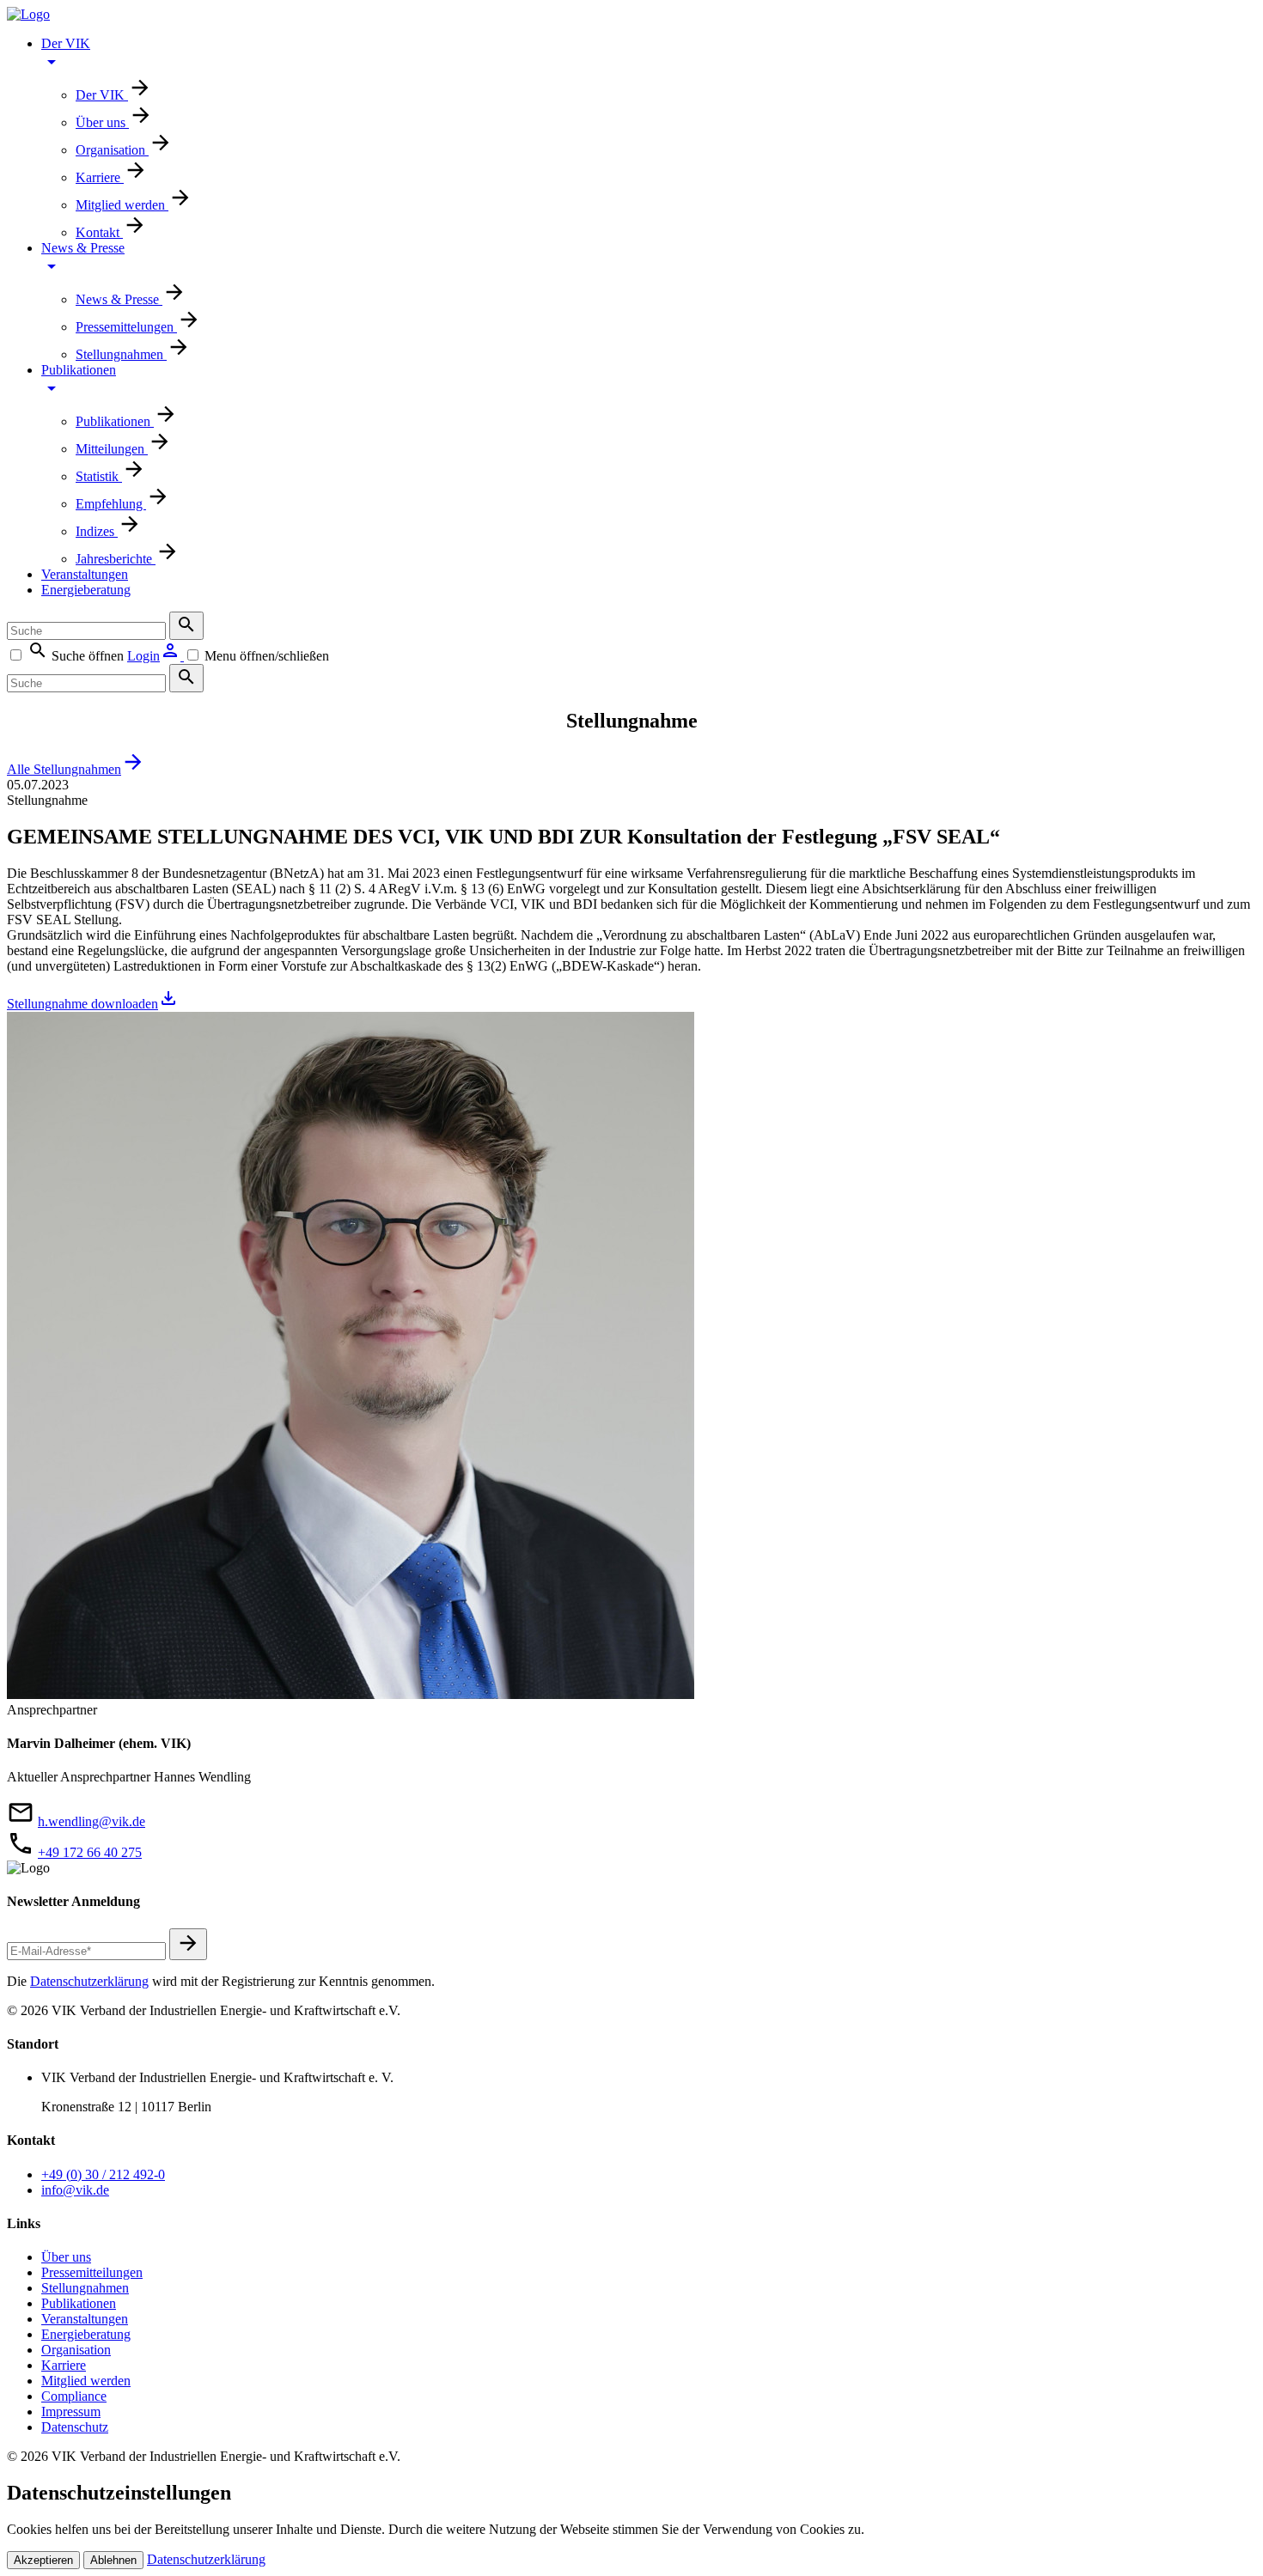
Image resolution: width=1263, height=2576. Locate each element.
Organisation (112, 150)
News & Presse (83, 248)
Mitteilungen (112, 449)
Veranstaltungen (85, 574)
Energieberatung (86, 590)
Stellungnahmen (121, 354)
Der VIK (66, 43)
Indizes (97, 531)
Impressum (71, 2412)
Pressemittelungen (126, 327)
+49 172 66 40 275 (90, 1852)
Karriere (100, 177)
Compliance (74, 2396)
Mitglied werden (122, 205)
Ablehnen (113, 2560)
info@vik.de (75, 2190)
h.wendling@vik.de (92, 1821)
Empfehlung (111, 504)
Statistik (99, 476)
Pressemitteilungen (92, 2272)
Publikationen (79, 370)
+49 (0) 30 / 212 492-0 (103, 2174)
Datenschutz (75, 2427)
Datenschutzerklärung (89, 1981)
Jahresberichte (116, 559)
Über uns (102, 122)
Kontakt (99, 232)
